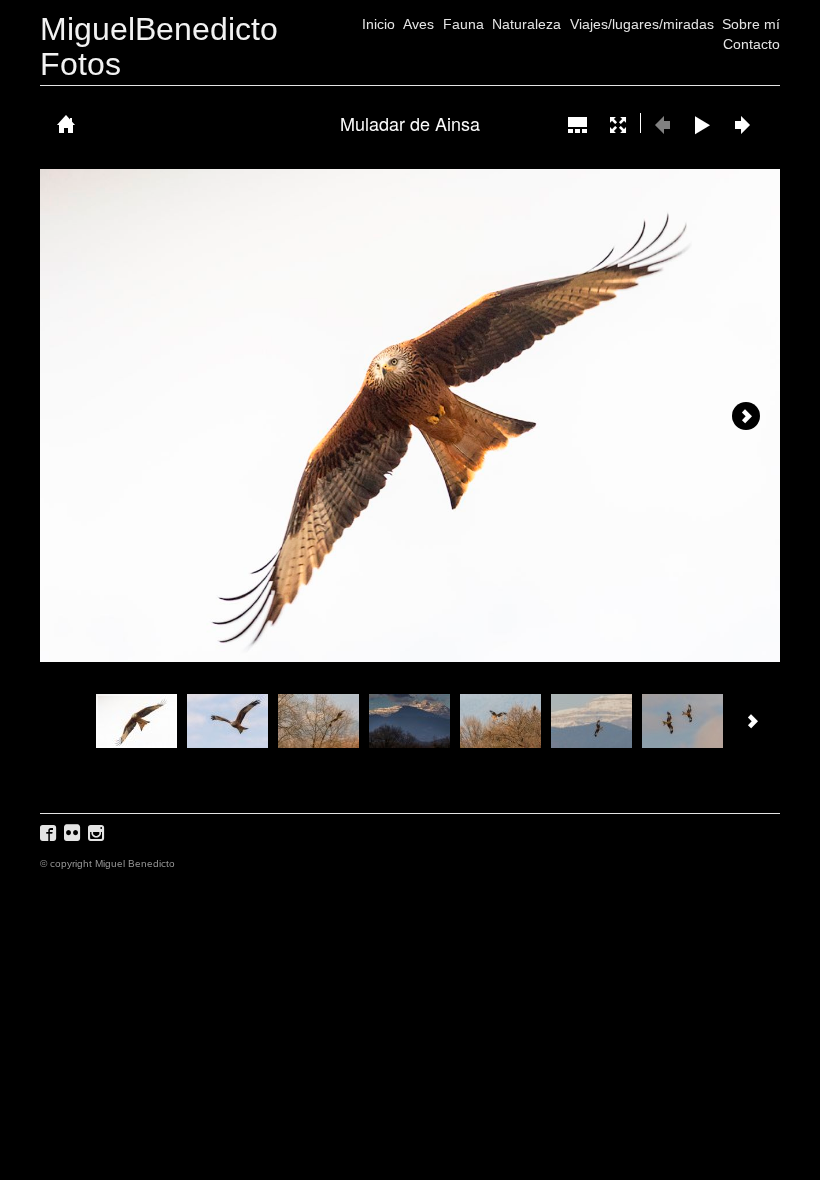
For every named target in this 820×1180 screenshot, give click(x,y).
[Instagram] (98, 839)
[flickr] (74, 839)
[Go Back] (66, 124)
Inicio (378, 24)
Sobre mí (751, 24)
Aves (418, 24)
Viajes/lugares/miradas (642, 24)
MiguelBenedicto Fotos (159, 46)
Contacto (751, 44)
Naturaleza (526, 24)
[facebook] (50, 839)
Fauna (463, 24)
